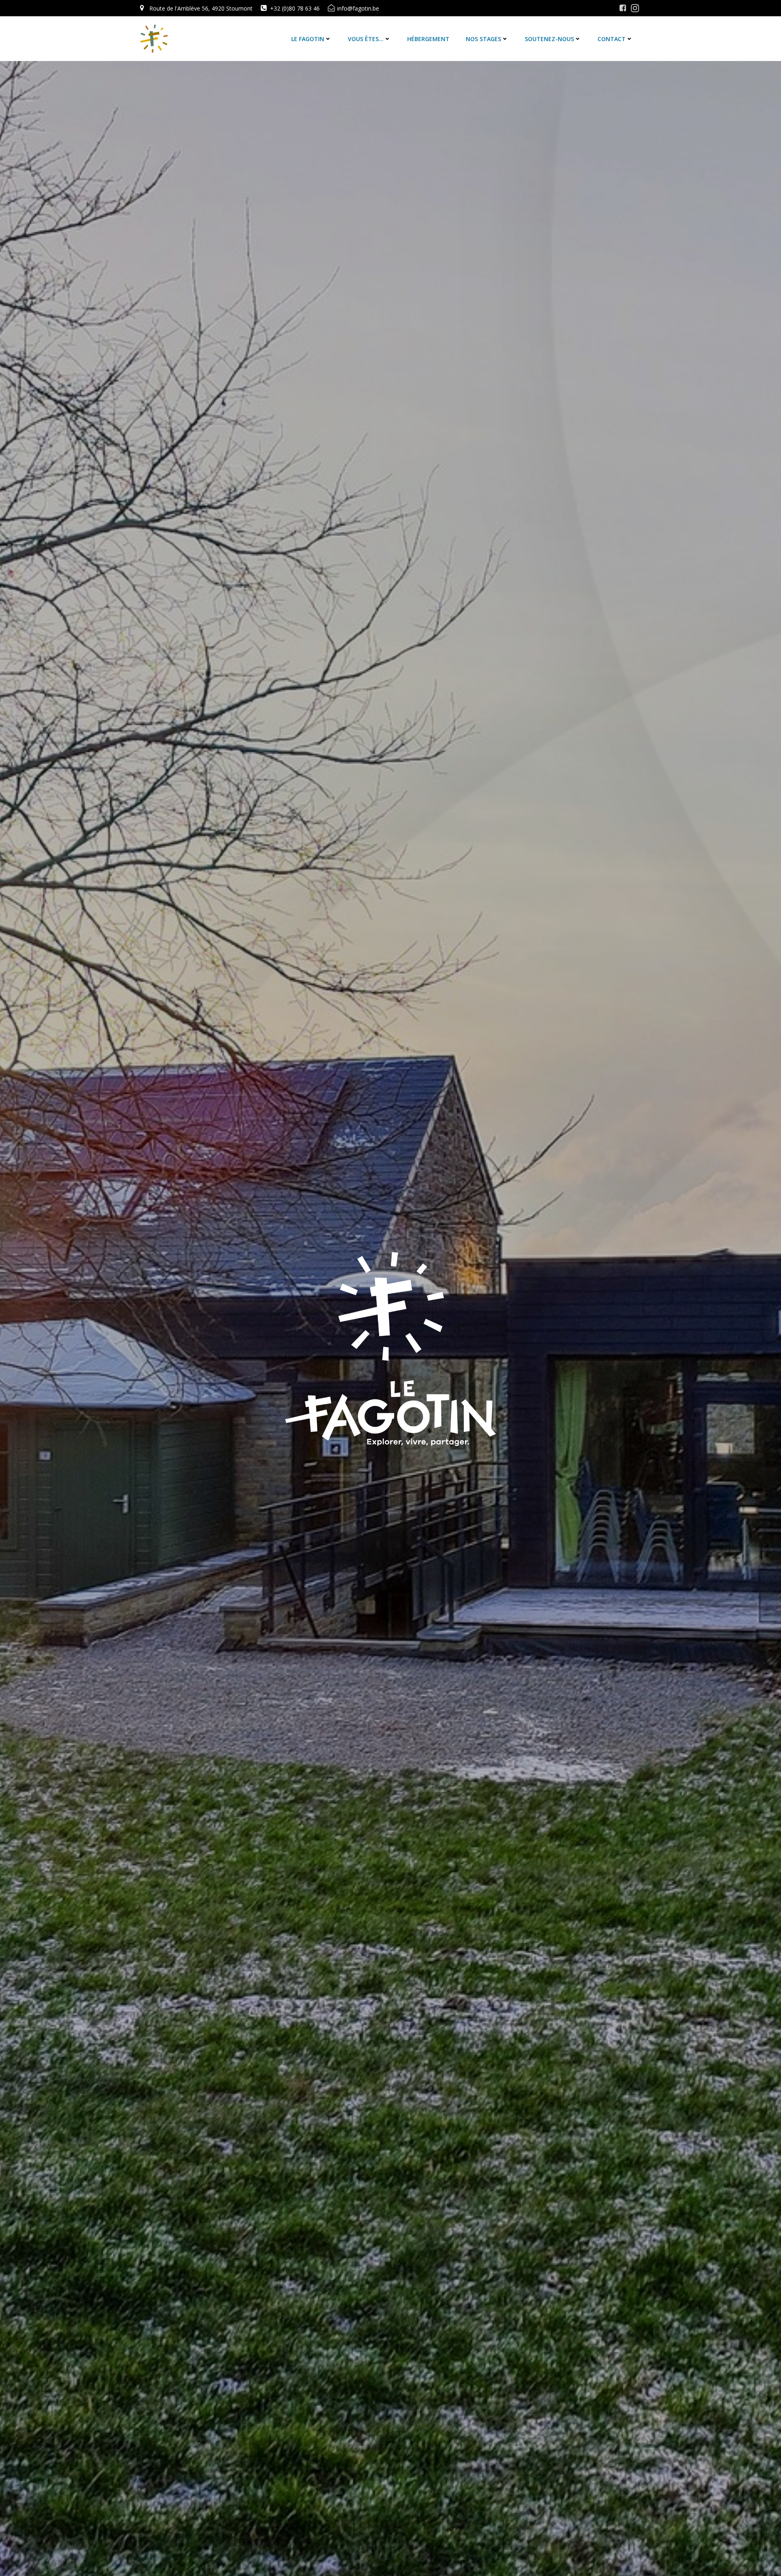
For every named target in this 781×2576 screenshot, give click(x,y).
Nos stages (483, 39)
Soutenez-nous (549, 39)
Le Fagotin (308, 39)
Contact (612, 39)
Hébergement (428, 39)
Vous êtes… (366, 39)
